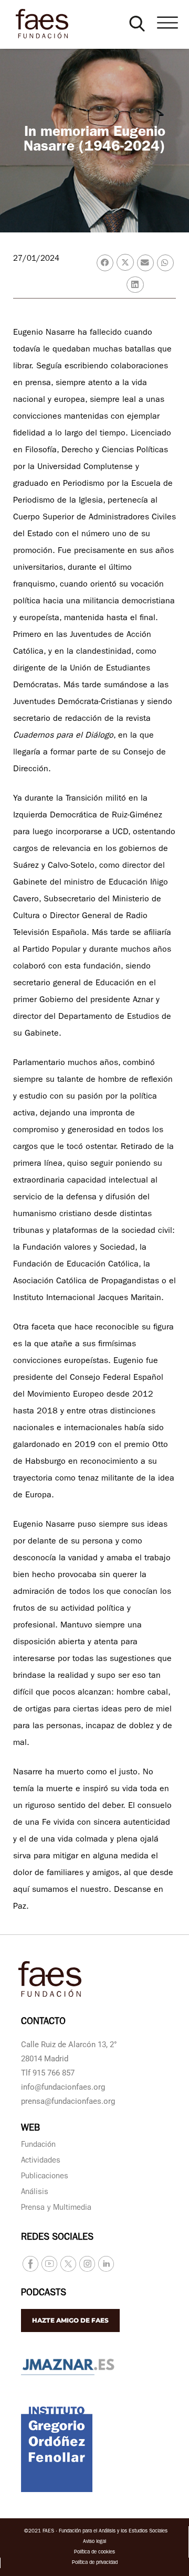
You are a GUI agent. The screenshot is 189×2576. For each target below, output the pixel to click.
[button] (137, 24)
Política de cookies (94, 2552)
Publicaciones (45, 2177)
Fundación (38, 2146)
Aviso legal (94, 2542)
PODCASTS (44, 2294)
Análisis (35, 2193)
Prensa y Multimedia (56, 2208)
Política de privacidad (95, 2563)
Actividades (41, 2161)
